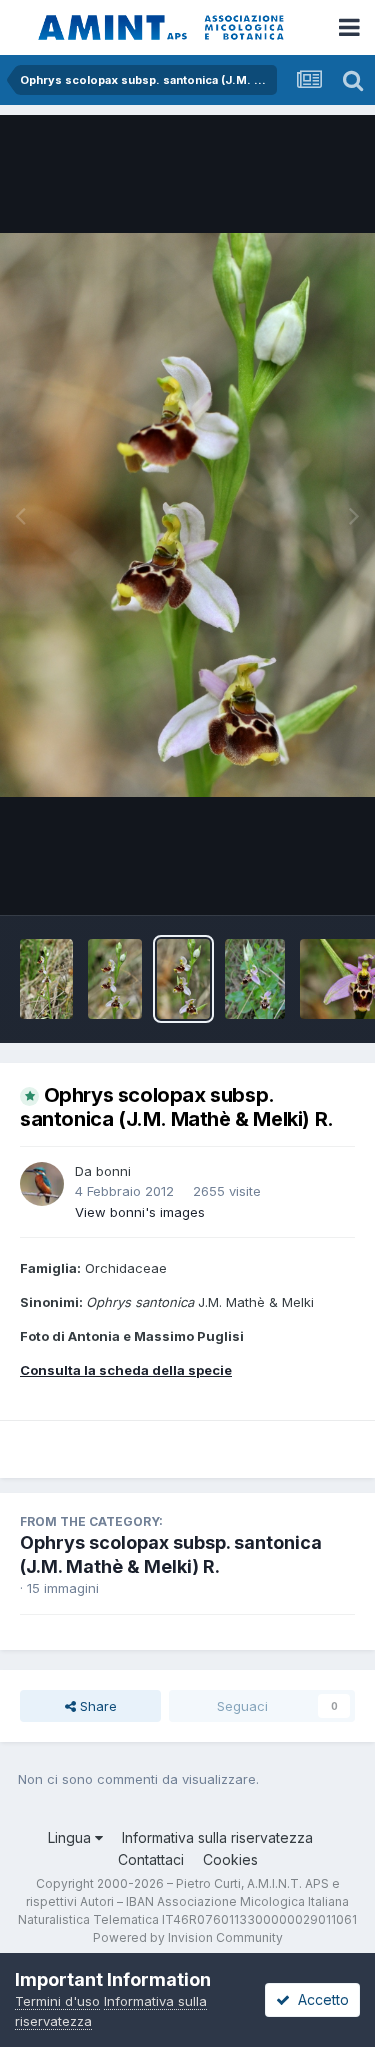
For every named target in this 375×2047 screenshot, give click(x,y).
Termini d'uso (57, 2001)
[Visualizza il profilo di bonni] (42, 1184)
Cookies (230, 1859)
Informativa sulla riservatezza (217, 1837)
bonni (113, 1171)
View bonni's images (140, 1212)
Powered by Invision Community (188, 1937)
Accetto (319, 1999)
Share (96, 1706)
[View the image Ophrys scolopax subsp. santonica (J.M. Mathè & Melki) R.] (46, 979)
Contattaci (151, 1859)
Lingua (71, 1837)
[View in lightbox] (187, 515)
